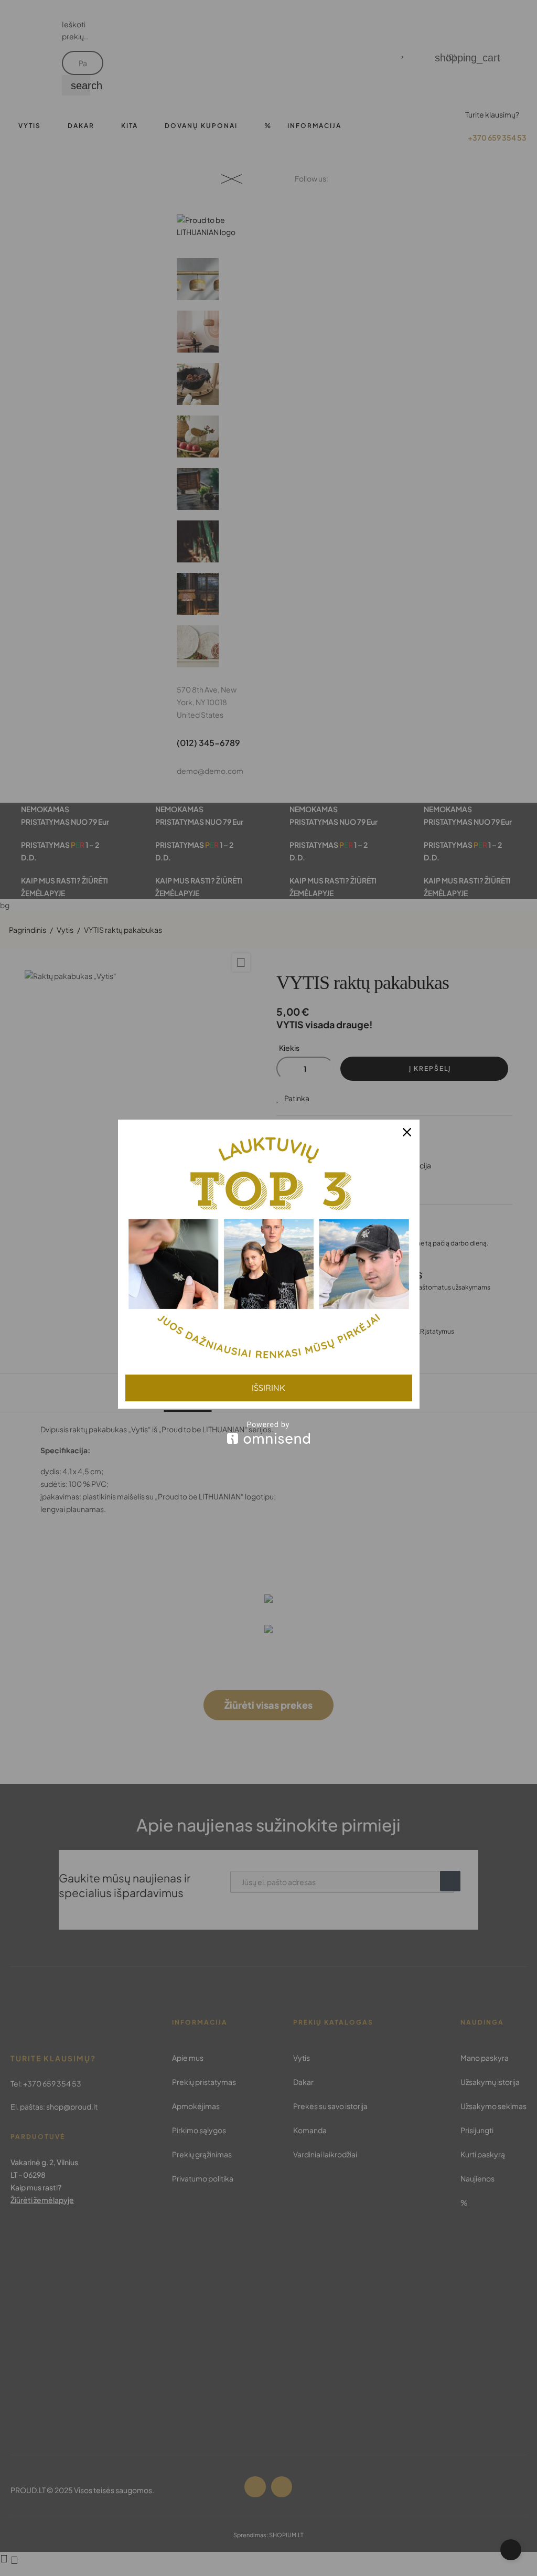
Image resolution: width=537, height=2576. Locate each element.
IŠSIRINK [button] (268, 1388)
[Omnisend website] (269, 1433)
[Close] (407, 1132)
